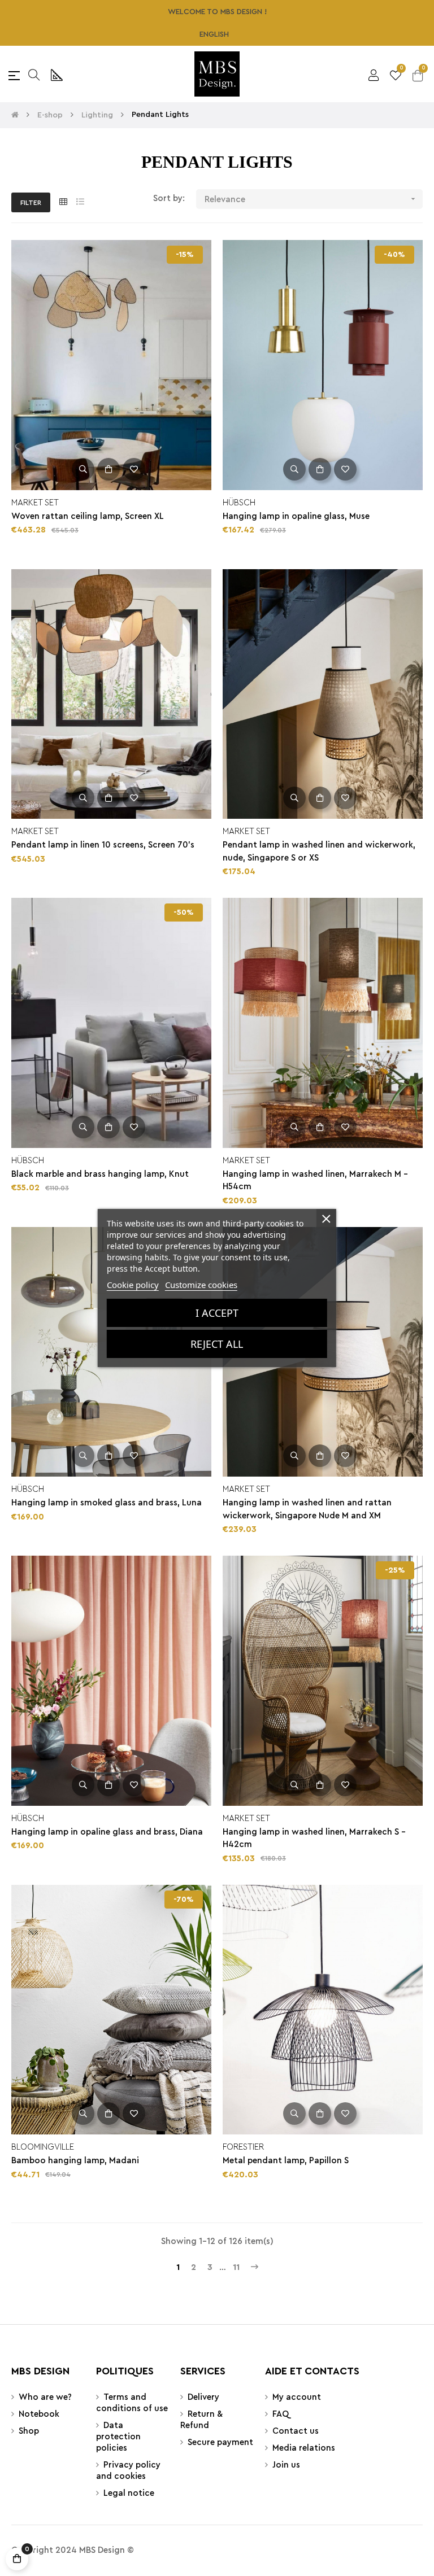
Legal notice (129, 2493)
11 (236, 2267)
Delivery (203, 2397)
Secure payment (220, 2442)
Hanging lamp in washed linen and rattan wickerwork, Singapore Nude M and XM (307, 1509)
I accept (217, 1313)
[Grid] (63, 202)
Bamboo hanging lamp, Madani (75, 2161)
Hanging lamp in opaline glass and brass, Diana (107, 1832)
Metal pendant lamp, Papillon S (286, 2161)
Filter (31, 203)
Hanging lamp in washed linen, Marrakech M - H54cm (315, 1181)
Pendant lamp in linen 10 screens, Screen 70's (103, 845)
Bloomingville (43, 2147)
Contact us (296, 2431)
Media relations (304, 2448)
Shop (29, 2431)
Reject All (217, 1344)
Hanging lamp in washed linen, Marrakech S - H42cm (314, 1839)
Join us (286, 2465)
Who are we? (45, 2397)
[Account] (374, 74)
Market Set (35, 503)
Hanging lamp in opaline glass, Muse (296, 516)
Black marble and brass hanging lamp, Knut (100, 1174)
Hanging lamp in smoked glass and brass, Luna (107, 1503)
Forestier (243, 2147)
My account (297, 2397)
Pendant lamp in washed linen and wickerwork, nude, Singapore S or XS (319, 852)
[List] (80, 202)
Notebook (39, 2414)
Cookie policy (133, 1285)
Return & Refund (201, 2420)
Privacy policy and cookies (128, 2471)
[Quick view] (83, 469)
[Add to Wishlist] (134, 469)
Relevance (311, 199)
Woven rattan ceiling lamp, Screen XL (88, 516)
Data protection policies (118, 2437)
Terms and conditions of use (132, 2403)
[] (108, 469)
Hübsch (239, 503)
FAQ (281, 2414)
